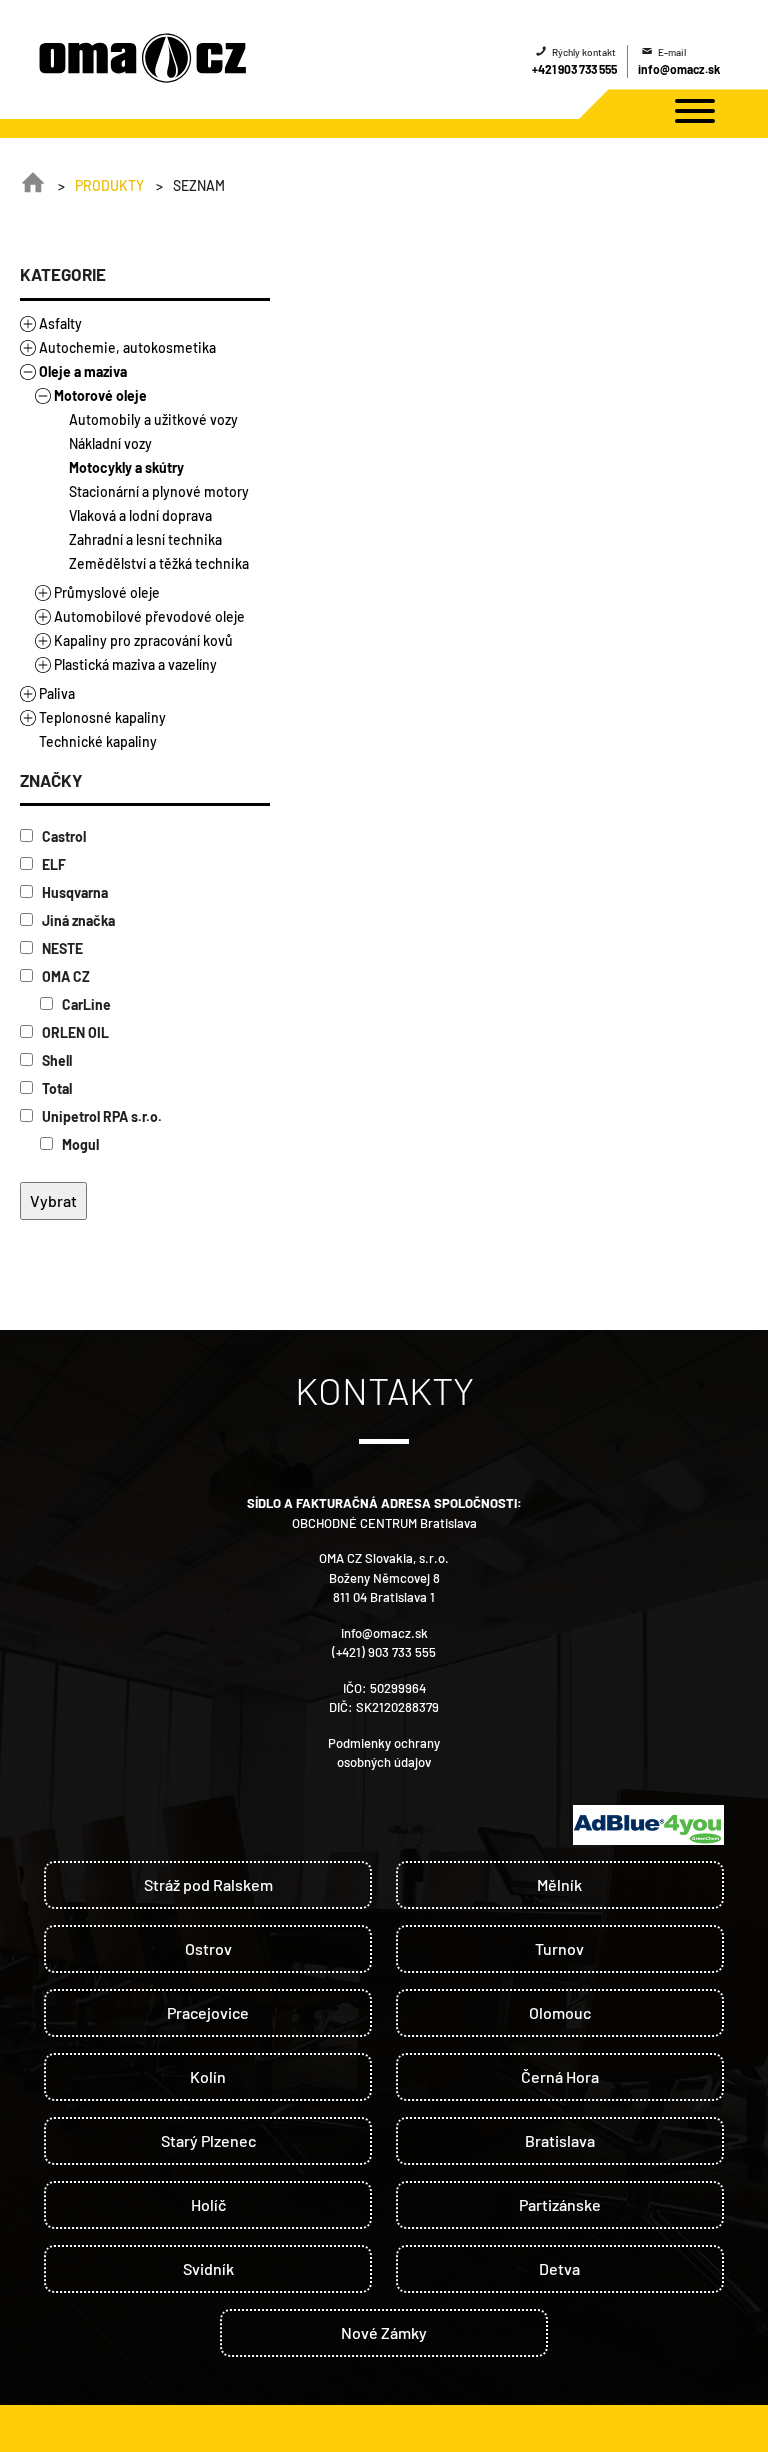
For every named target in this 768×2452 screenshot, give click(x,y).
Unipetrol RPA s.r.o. (100, 1116)
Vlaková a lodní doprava (140, 515)
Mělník (559, 1884)
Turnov (559, 1948)
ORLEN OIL (74, 1032)
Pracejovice (208, 2012)
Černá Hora (560, 2076)
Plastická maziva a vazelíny (135, 664)
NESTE (61, 948)
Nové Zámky (384, 2332)
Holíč (208, 2204)
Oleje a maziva (83, 371)
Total (55, 1088)
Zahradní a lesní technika (145, 539)
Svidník (208, 2268)
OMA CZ (64, 976)
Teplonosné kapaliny (102, 717)
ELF (52, 864)
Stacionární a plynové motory (159, 491)
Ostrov (208, 1948)
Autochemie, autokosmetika (127, 347)
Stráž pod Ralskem (208, 1884)
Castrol (62, 836)
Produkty (109, 185)
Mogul (79, 1144)
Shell (55, 1060)
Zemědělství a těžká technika (159, 563)
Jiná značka (77, 920)
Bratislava (560, 2140)
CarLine (85, 1004)
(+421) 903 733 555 (384, 1652)
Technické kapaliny (98, 741)
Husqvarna (73, 892)
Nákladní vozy (110, 443)
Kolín (208, 2076)
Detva (559, 2268)
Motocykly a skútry (126, 467)
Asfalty (60, 323)
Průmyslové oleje (107, 592)
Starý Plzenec (208, 2140)
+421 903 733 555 (574, 69)
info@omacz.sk (679, 69)
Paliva (57, 693)
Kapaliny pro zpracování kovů (143, 640)
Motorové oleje (100, 395)
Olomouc (560, 2012)
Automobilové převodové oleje (149, 616)
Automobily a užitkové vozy (153, 419)
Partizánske (560, 2204)
